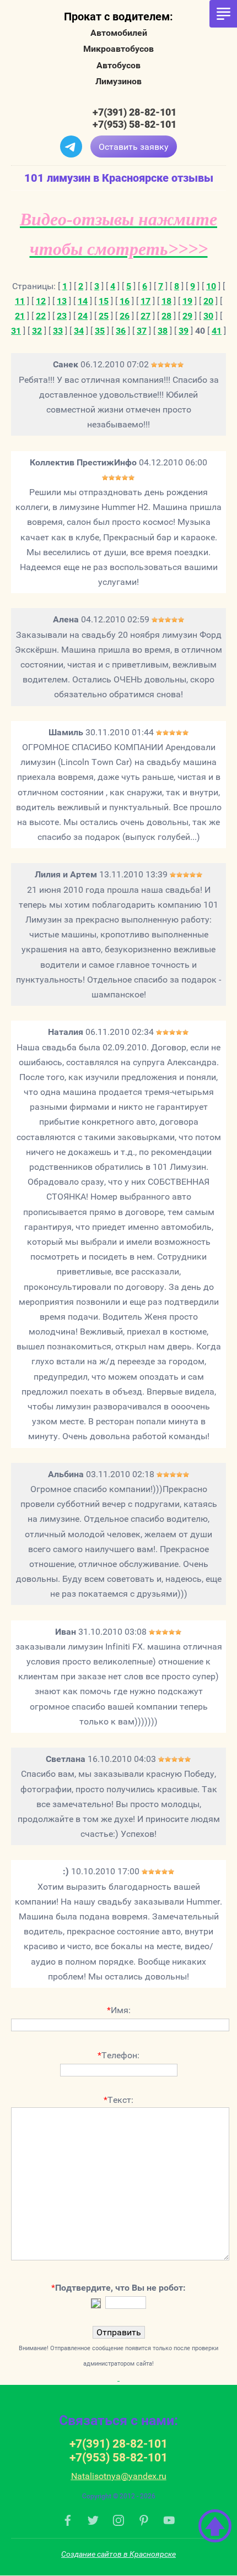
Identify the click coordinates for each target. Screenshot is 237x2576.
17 (146, 301)
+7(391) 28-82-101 (134, 112)
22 (41, 316)
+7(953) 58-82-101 (134, 124)
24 (83, 316)
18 (166, 301)
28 (166, 316)
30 (208, 316)
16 (125, 301)
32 (37, 331)
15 (104, 301)
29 (187, 316)
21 (20, 316)
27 (146, 316)
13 (62, 301)
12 (41, 301)
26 (125, 316)
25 (104, 316)
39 (184, 331)
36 (121, 331)
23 (62, 316)
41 (217, 331)
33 (58, 331)
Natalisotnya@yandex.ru (119, 2476)
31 (16, 331)
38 (163, 331)
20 (208, 301)
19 (187, 301)
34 (79, 331)
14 (83, 301)
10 (211, 286)
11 (20, 301)
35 (100, 331)
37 (142, 331)
